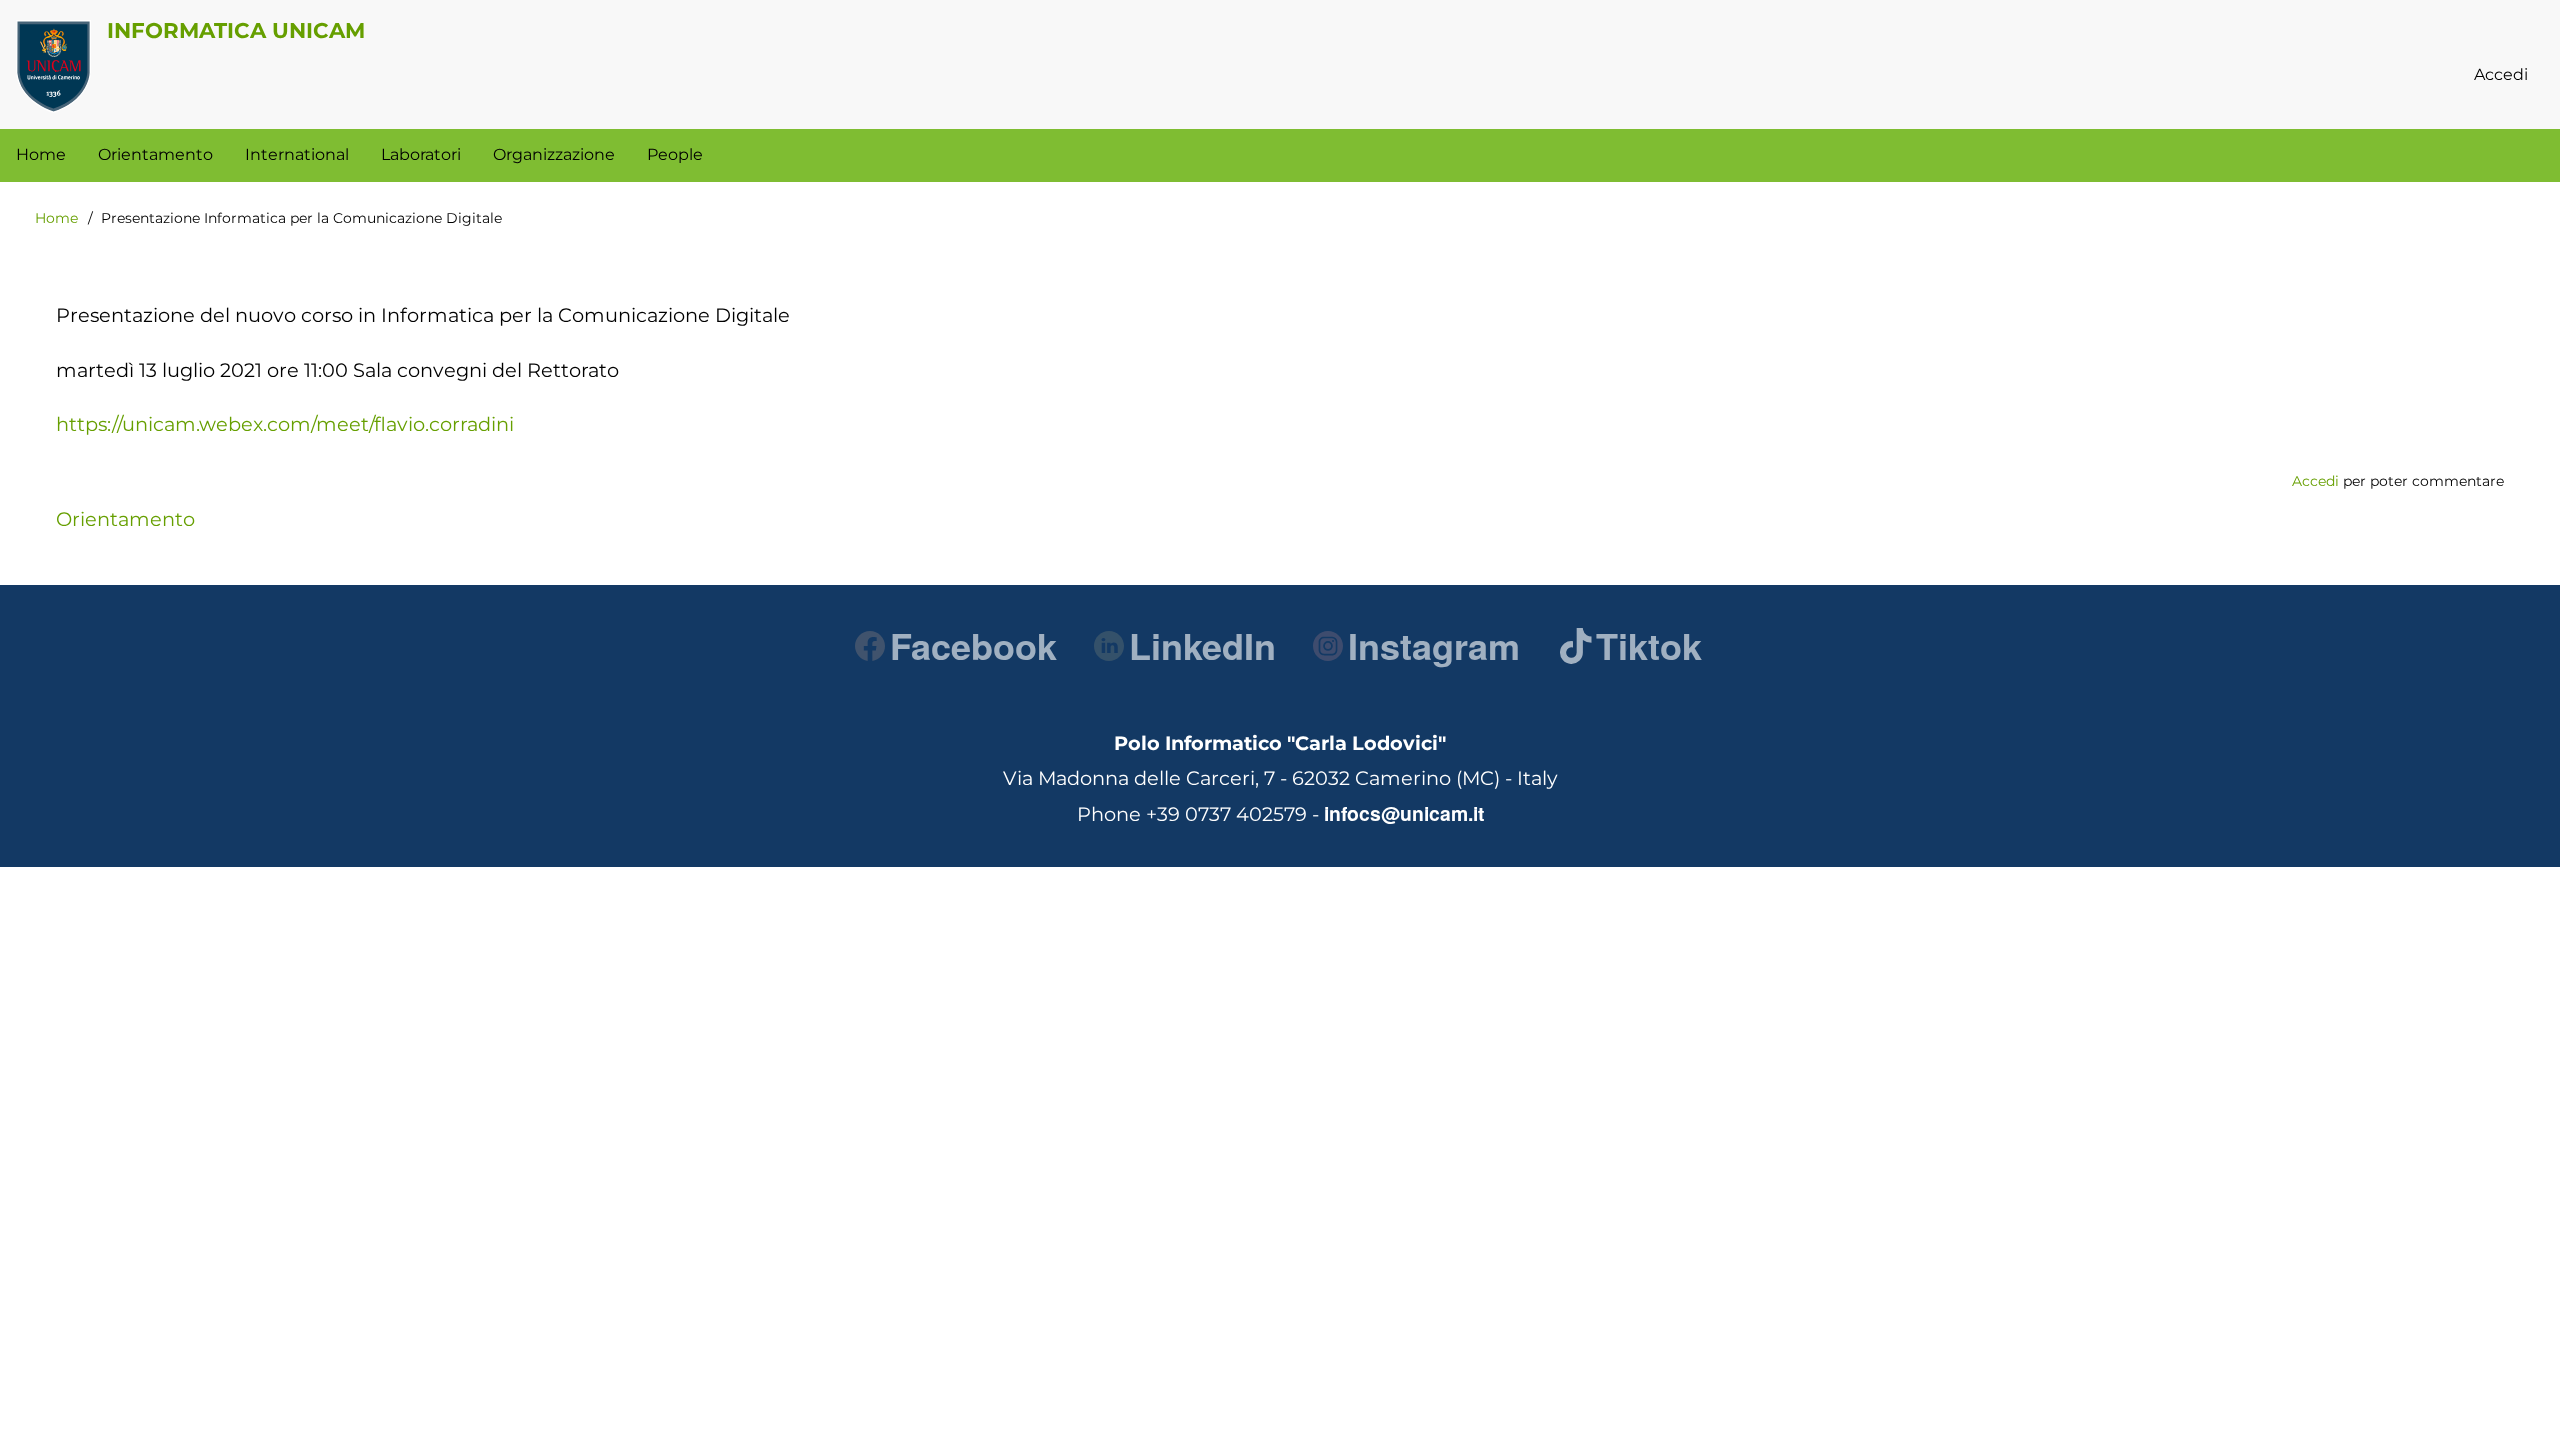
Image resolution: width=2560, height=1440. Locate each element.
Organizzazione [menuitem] (554, 154)
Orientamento (125, 519)
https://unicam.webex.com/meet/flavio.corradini (285, 424)
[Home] (53, 66)
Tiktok (1649, 645)
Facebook (973, 645)
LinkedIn (1202, 645)
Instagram (1434, 645)
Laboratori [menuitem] (421, 154)
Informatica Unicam (236, 30)
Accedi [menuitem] (2501, 74)
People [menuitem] (675, 154)
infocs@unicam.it (1404, 813)
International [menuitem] (297, 154)
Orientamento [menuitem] (155, 154)
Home (56, 218)
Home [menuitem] (41, 154)
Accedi (2315, 481)
